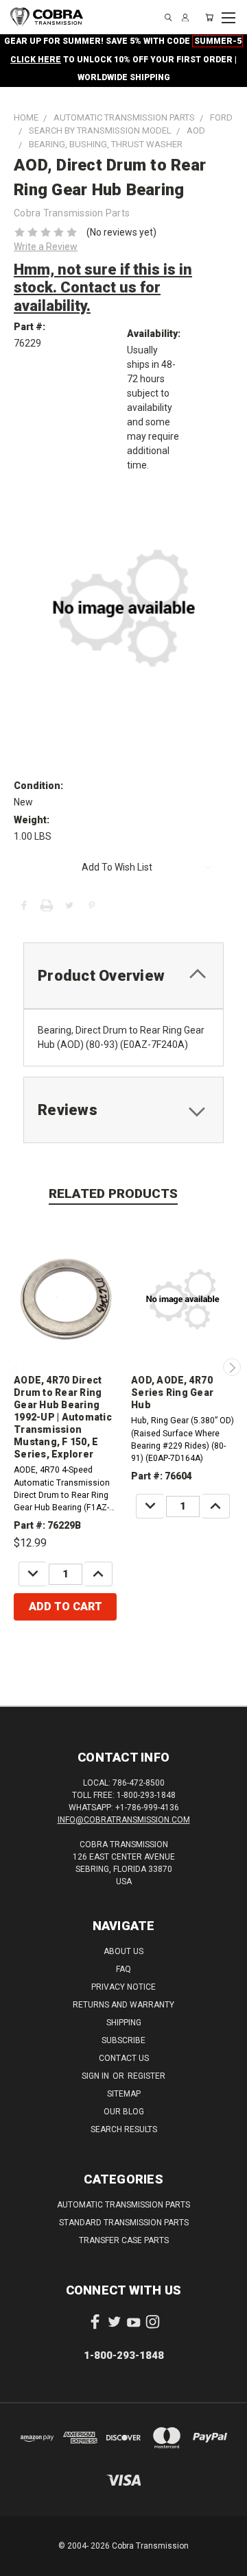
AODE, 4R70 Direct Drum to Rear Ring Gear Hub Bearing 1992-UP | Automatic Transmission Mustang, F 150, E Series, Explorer (63, 1417)
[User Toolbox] (185, 17)
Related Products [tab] (113, 1193)
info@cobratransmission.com (124, 1820)
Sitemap (124, 2094)
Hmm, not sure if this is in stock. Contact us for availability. (103, 288)
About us (123, 1951)
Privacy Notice (123, 1987)
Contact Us (124, 2058)
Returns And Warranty (123, 2005)
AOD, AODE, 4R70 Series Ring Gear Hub (172, 1392)
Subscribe (123, 2040)
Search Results (124, 2129)
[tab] (123, 976)
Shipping (124, 2023)
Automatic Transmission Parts (123, 2205)
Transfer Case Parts (124, 2240)
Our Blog (124, 2112)
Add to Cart (66, 1606)
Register (146, 2076)
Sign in (96, 2076)
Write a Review (46, 247)
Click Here (36, 60)
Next (232, 1367)
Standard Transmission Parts (124, 2223)
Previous (16, 1367)
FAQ (123, 1969)
